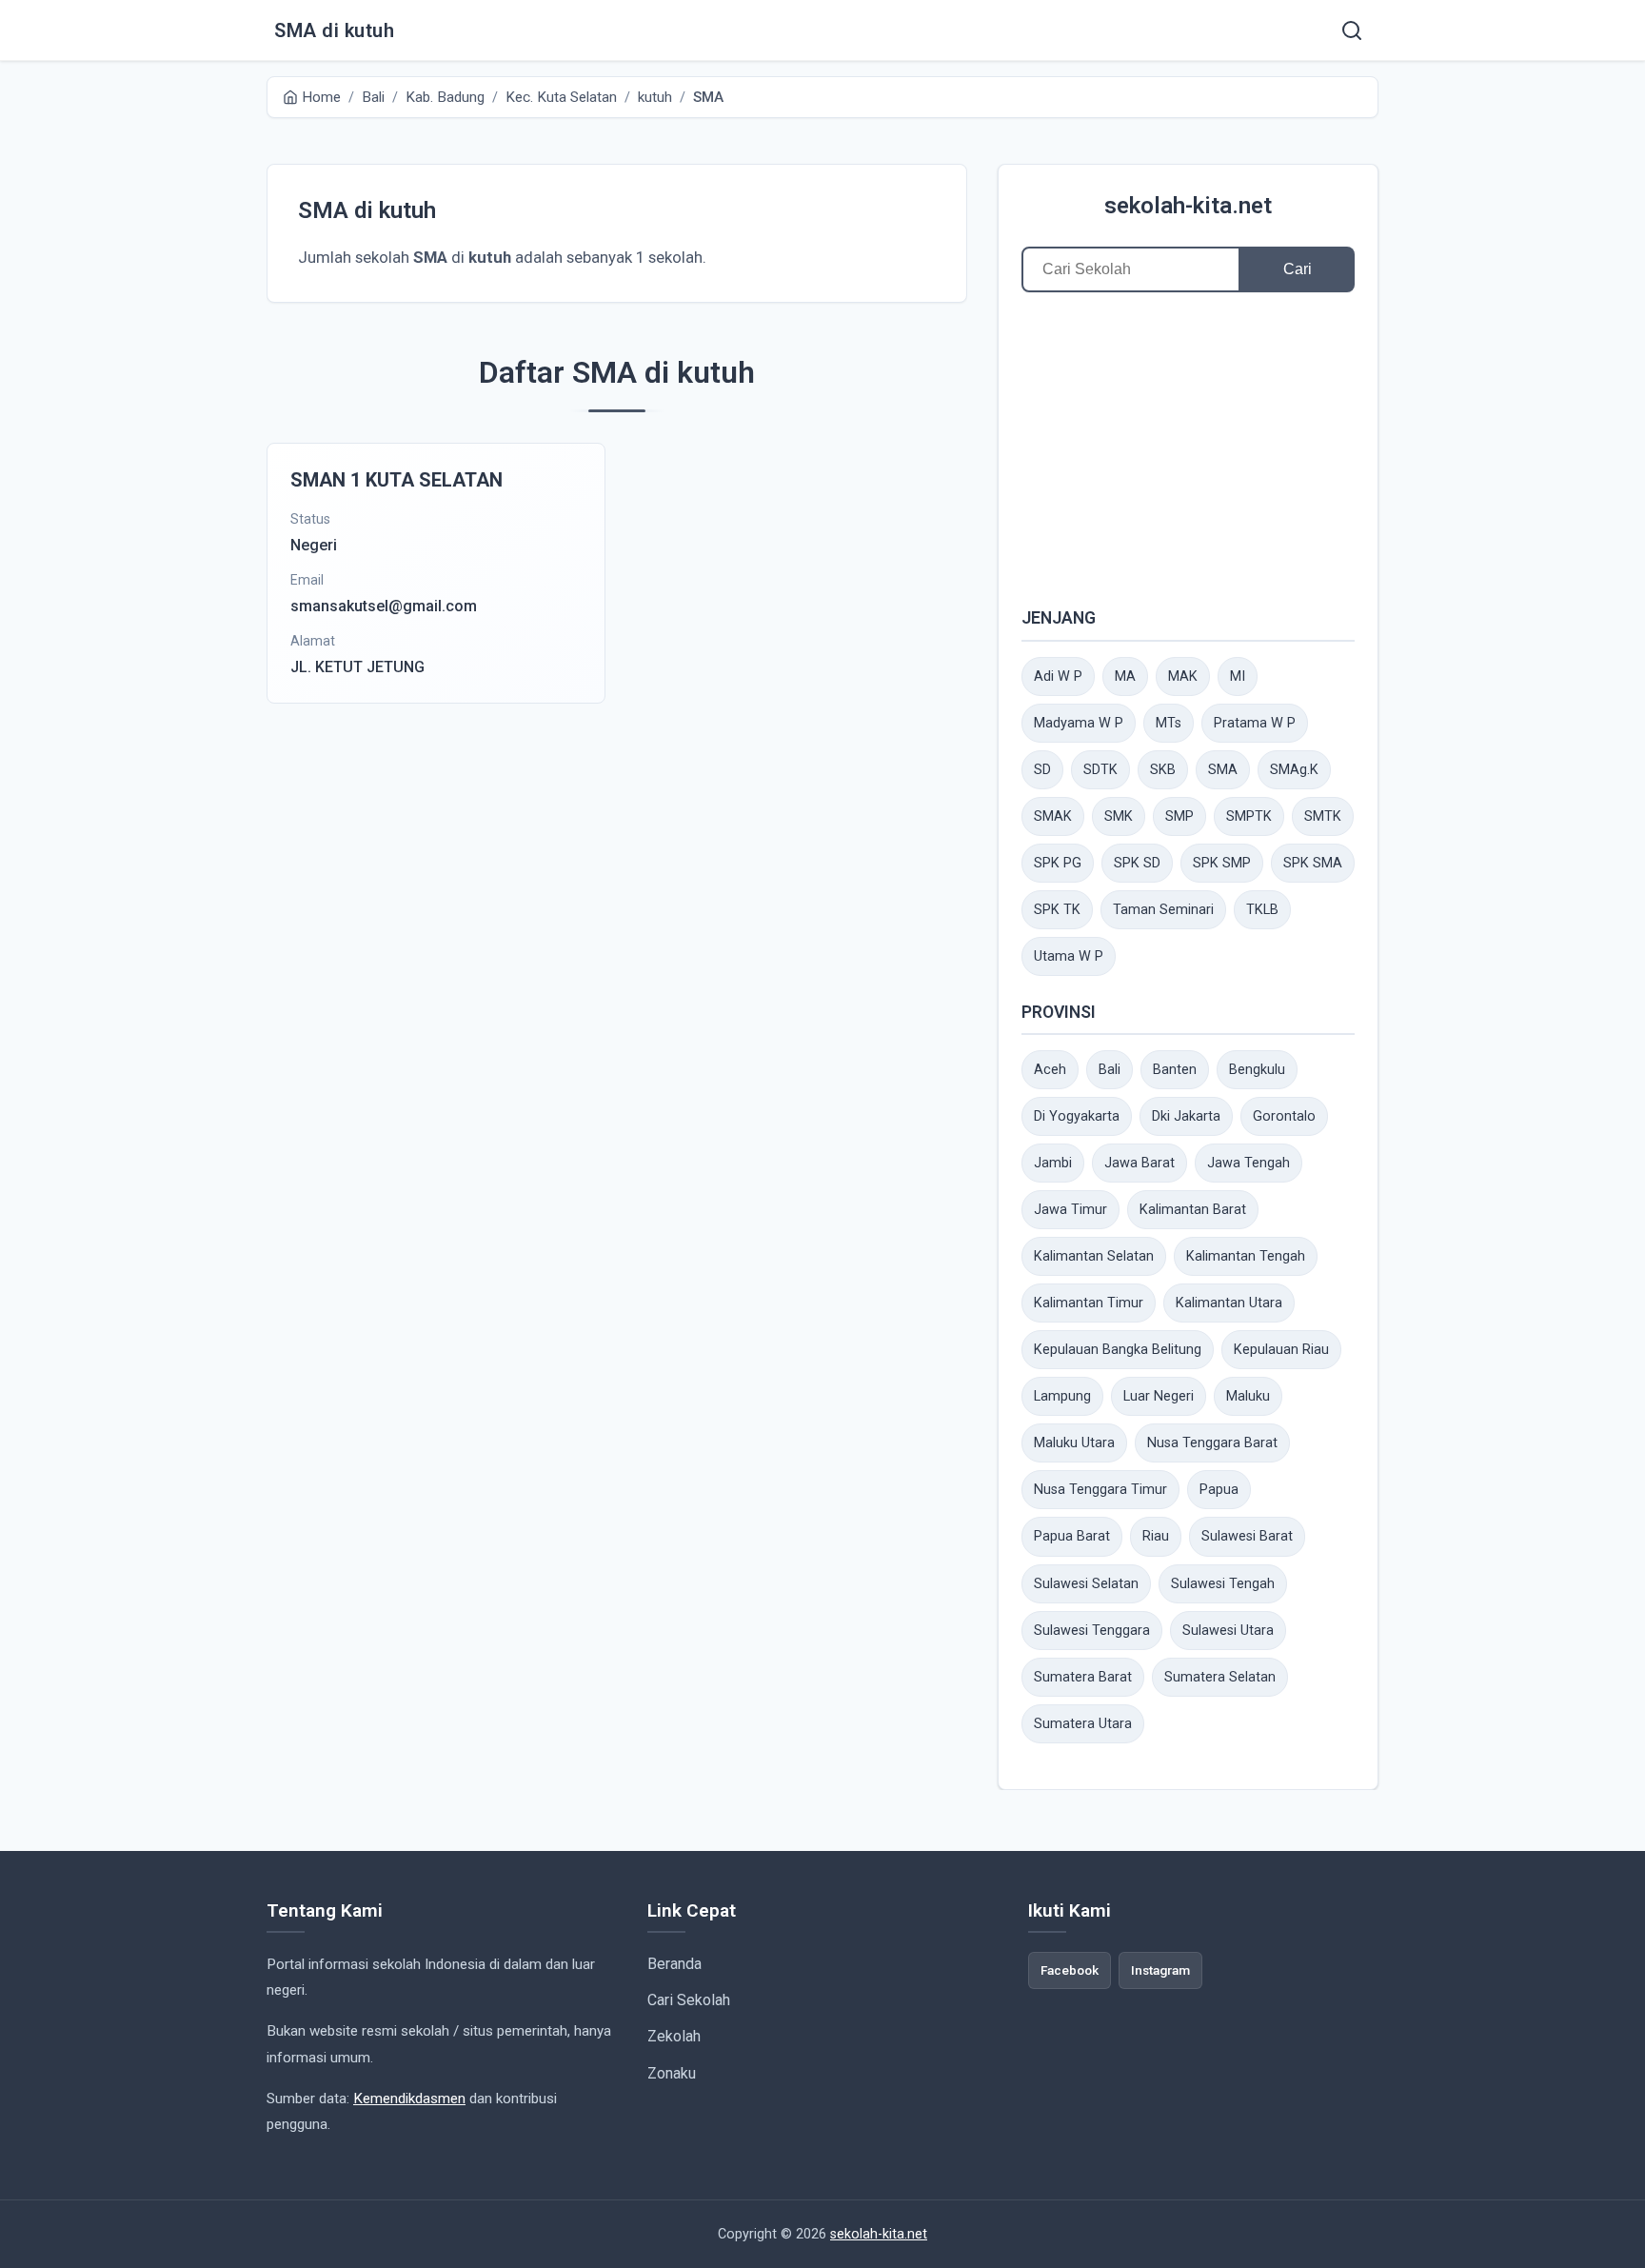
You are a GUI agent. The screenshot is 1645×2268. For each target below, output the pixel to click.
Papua (1219, 1490)
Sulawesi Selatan (1086, 1584)
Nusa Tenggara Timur (1100, 1490)
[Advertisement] (1188, 448)
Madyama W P (1079, 723)
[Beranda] (1352, 30)
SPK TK (1057, 910)
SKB (1163, 770)
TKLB (1262, 910)
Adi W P (1058, 676)
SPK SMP (1222, 863)
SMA (1223, 770)
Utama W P (1069, 956)
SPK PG (1058, 863)
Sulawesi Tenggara (1092, 1631)
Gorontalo (1284, 1116)
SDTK (1100, 770)
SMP (1179, 816)
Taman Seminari (1163, 910)
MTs (1169, 723)
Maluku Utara (1074, 1443)
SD (1042, 770)
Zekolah (674, 2036)
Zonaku (672, 2073)
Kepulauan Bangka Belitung (1118, 1350)
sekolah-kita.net (1188, 206)
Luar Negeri (1159, 1396)
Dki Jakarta (1186, 1116)
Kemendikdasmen (409, 2099)
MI (1238, 676)
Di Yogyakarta (1077, 1116)
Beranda (674, 1964)
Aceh (1050, 1070)
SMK (1119, 816)
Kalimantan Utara (1229, 1303)
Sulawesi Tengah (1223, 1584)
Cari (1298, 269)
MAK (1183, 676)
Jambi (1053, 1163)
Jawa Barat (1140, 1163)
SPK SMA (1313, 863)
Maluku (1248, 1396)
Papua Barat (1072, 1536)
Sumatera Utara (1083, 1724)
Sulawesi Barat (1247, 1536)
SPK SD (1137, 863)
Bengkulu (1257, 1070)
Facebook (1070, 1970)
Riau (1156, 1536)
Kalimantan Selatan (1094, 1256)
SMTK (1323, 816)
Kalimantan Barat (1193, 1210)
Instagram (1160, 1970)
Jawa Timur (1070, 1210)
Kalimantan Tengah (1246, 1256)
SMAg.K (1294, 770)
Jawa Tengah (1249, 1163)
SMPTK (1249, 816)
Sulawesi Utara (1228, 1631)
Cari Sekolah (689, 2000)
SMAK (1053, 816)
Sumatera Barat (1083, 1677)
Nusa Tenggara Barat (1212, 1443)
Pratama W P (1255, 723)
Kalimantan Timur (1089, 1303)
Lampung (1062, 1396)
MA (1125, 676)
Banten (1175, 1070)
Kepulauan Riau (1281, 1350)
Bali (1110, 1070)
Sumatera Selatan (1220, 1677)
